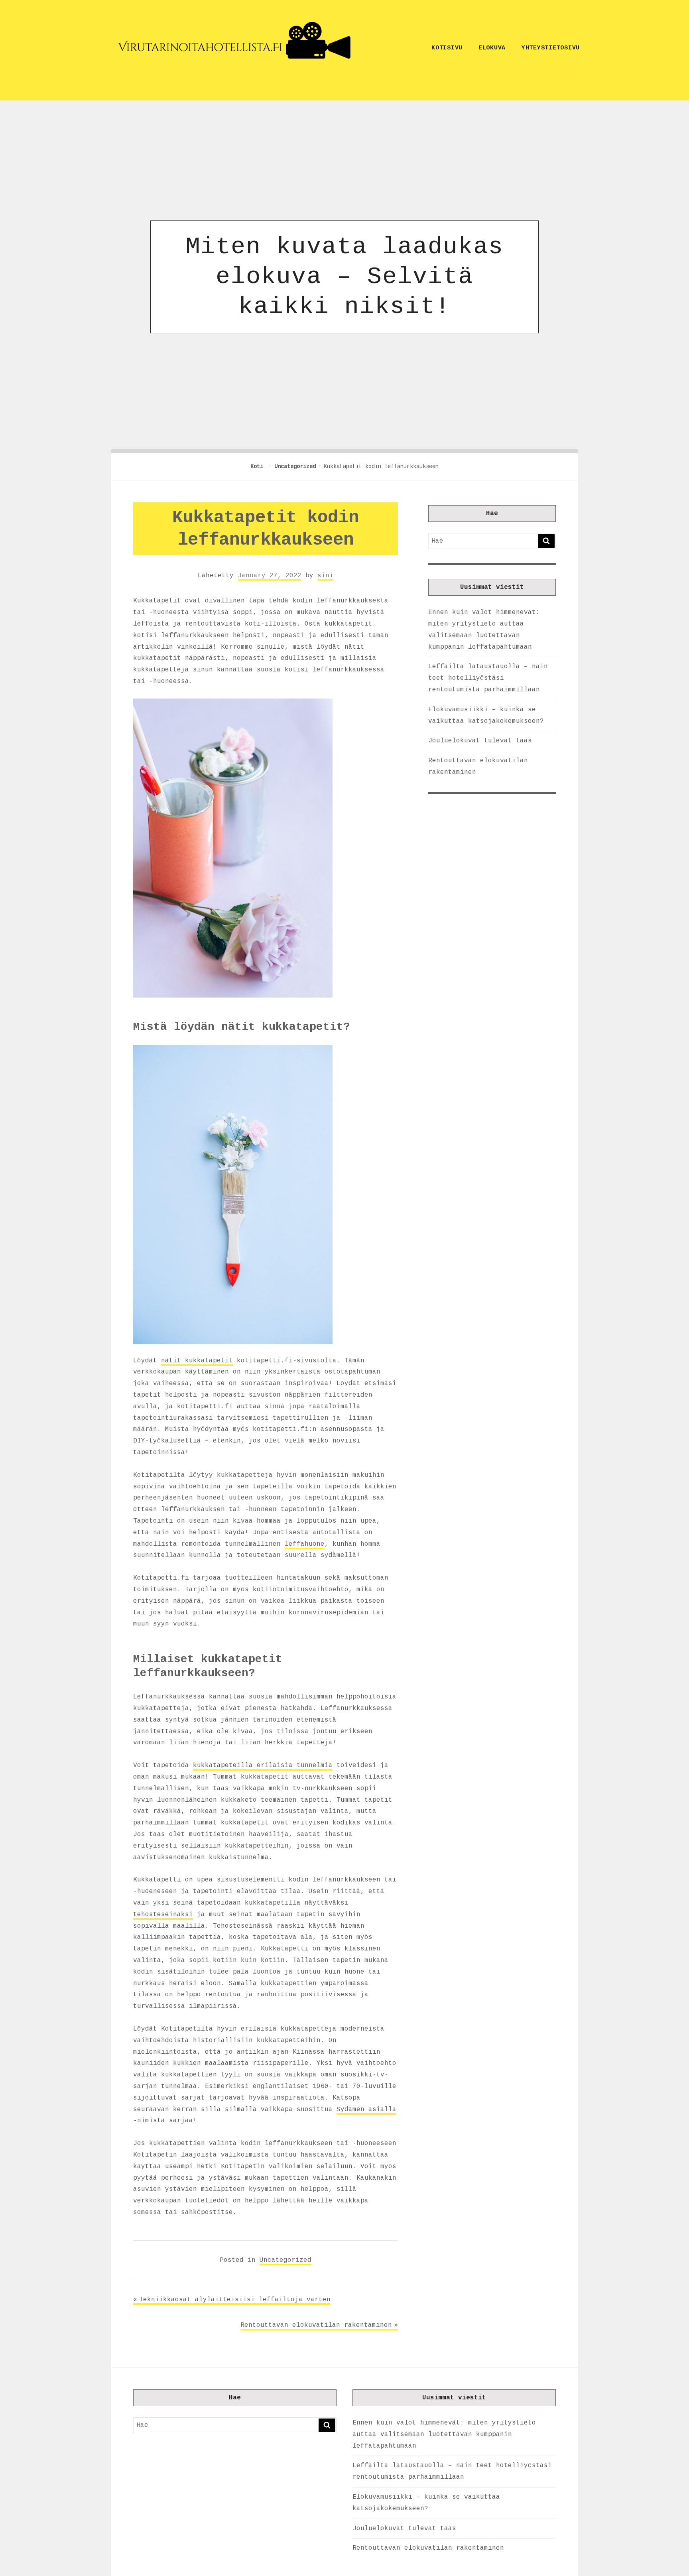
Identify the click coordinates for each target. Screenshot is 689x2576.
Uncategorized (295, 466)
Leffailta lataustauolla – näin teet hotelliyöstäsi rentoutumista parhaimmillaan (488, 678)
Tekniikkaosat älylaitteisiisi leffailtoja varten (235, 2300)
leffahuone (305, 1544)
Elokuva (492, 48)
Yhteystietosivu (551, 48)
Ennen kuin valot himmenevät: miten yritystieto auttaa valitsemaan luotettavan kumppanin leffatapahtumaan (444, 2434)
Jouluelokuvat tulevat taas (480, 741)
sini (325, 576)
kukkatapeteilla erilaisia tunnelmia (263, 1765)
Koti (258, 466)
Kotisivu (447, 48)
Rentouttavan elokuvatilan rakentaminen (316, 2325)
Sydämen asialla (366, 2110)
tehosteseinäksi (163, 1915)
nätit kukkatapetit (197, 1361)
